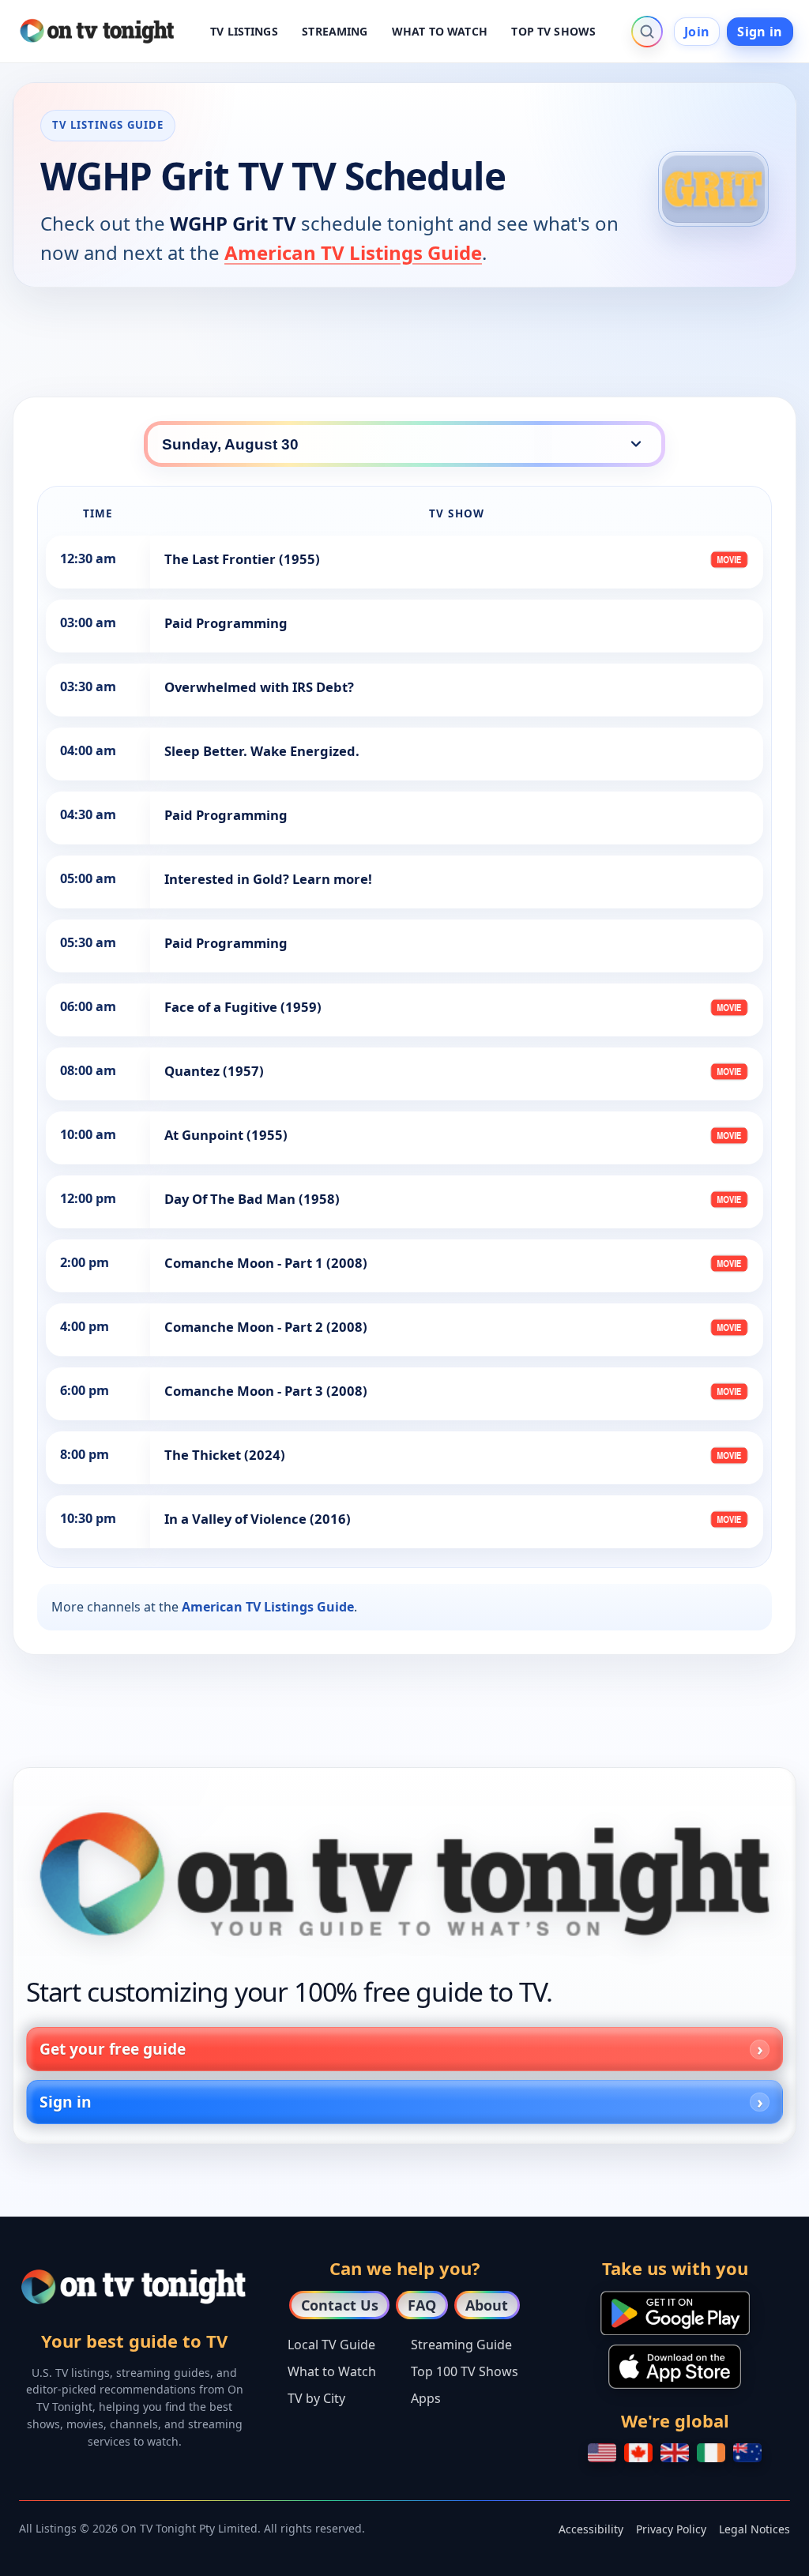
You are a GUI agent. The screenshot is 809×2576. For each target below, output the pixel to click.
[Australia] (747, 2453)
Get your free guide (113, 2049)
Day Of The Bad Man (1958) (252, 1199)
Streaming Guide (461, 2345)
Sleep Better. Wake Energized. (262, 751)
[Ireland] (711, 2453)
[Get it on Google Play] (675, 2313)
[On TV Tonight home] (404, 1874)
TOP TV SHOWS (553, 31)
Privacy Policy (671, 2529)
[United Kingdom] (675, 2453)
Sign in (760, 32)
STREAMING (335, 31)
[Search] (647, 32)
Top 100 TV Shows (465, 2371)
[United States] (602, 2453)
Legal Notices (754, 2529)
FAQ (422, 2305)
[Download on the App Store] (675, 2367)
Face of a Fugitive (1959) (243, 1007)
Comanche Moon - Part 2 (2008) (266, 1327)
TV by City (316, 2398)
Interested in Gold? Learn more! (268, 879)
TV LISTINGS (244, 31)
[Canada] (638, 2453)
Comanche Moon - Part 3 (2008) (266, 1391)
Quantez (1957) (214, 1071)
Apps (426, 2398)
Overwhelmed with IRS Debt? (259, 687)
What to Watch (332, 2371)
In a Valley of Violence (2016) (258, 1519)
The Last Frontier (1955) (242, 559)
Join (697, 32)
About (487, 2305)
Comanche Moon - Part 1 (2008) (266, 1263)
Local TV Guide (331, 2345)
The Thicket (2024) (225, 1455)
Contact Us (340, 2305)
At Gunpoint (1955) (226, 1135)
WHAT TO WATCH (440, 31)
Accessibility (591, 2529)
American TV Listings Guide (353, 252)
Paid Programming (226, 623)
